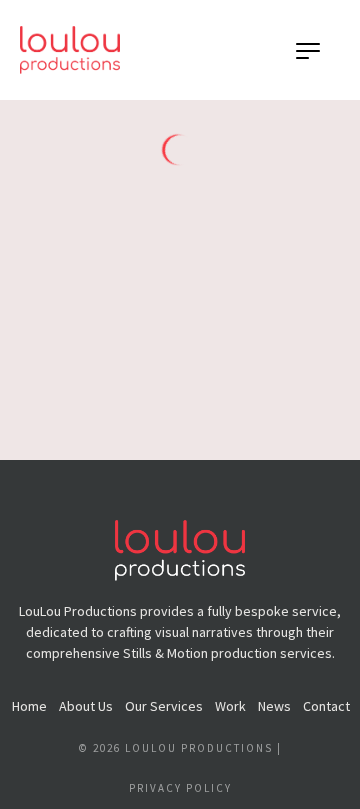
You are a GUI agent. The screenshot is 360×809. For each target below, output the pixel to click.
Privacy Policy (180, 788)
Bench (72, 397)
